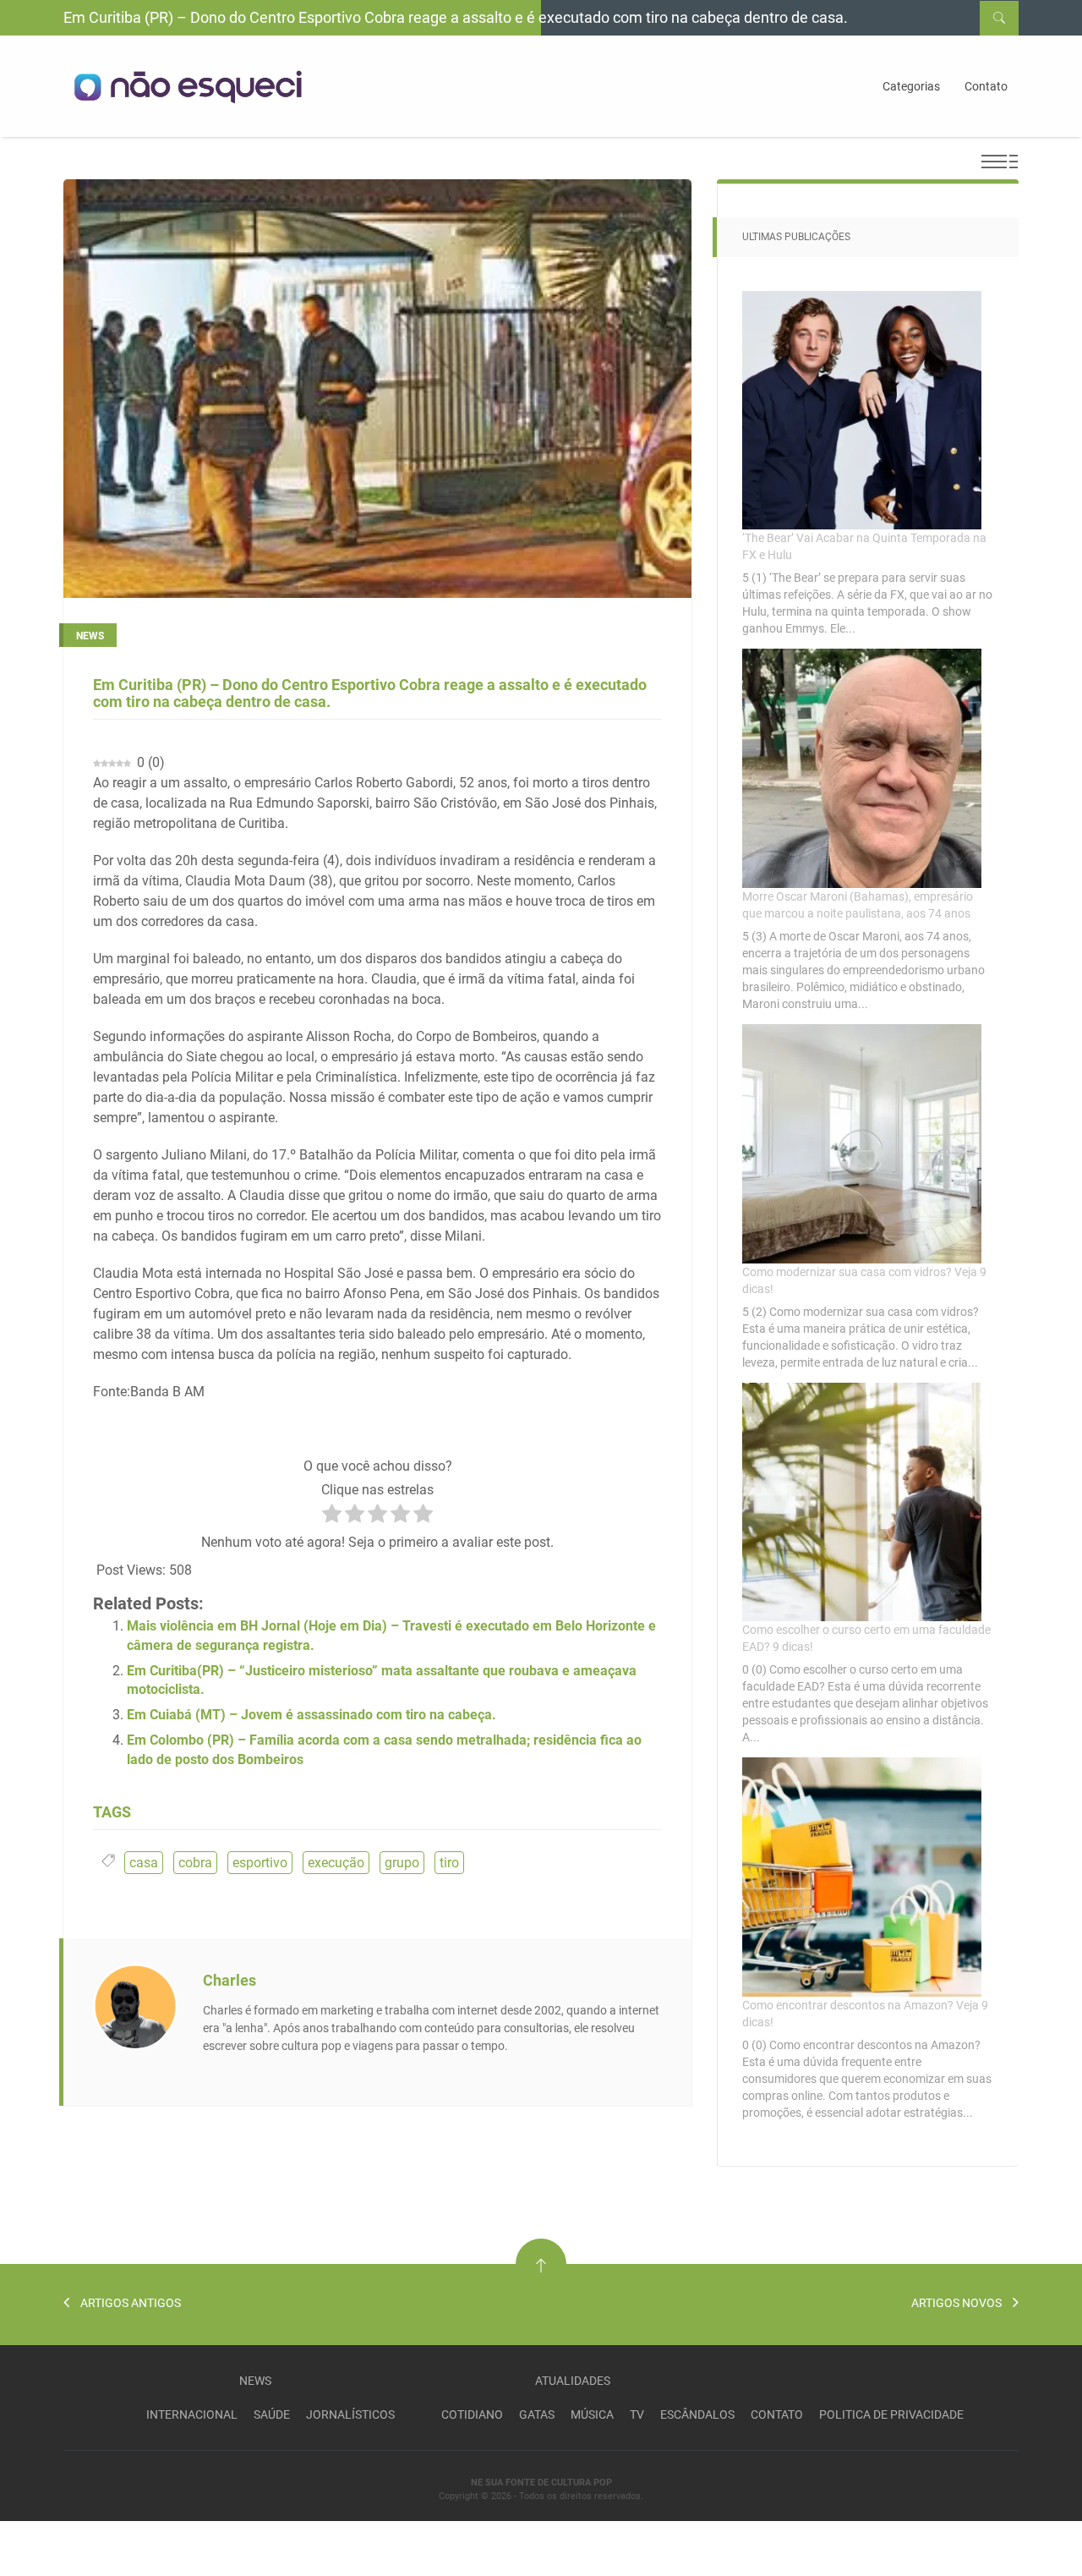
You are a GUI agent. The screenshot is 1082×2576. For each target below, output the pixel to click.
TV (637, 2414)
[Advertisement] (198, 2546)
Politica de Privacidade (891, 2414)
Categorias (911, 86)
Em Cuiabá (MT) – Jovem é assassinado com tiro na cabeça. (311, 1715)
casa (144, 1863)
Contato (986, 86)
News (255, 2381)
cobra (195, 1863)
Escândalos (697, 2414)
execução (336, 1863)
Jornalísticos (350, 2414)
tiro (449, 1863)
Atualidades (573, 2381)
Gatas (537, 2414)
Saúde (272, 2414)
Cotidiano (472, 2414)
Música (592, 2414)
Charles (230, 1980)
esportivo (260, 1863)
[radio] (332, 1516)
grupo (402, 1863)
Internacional (192, 2414)
